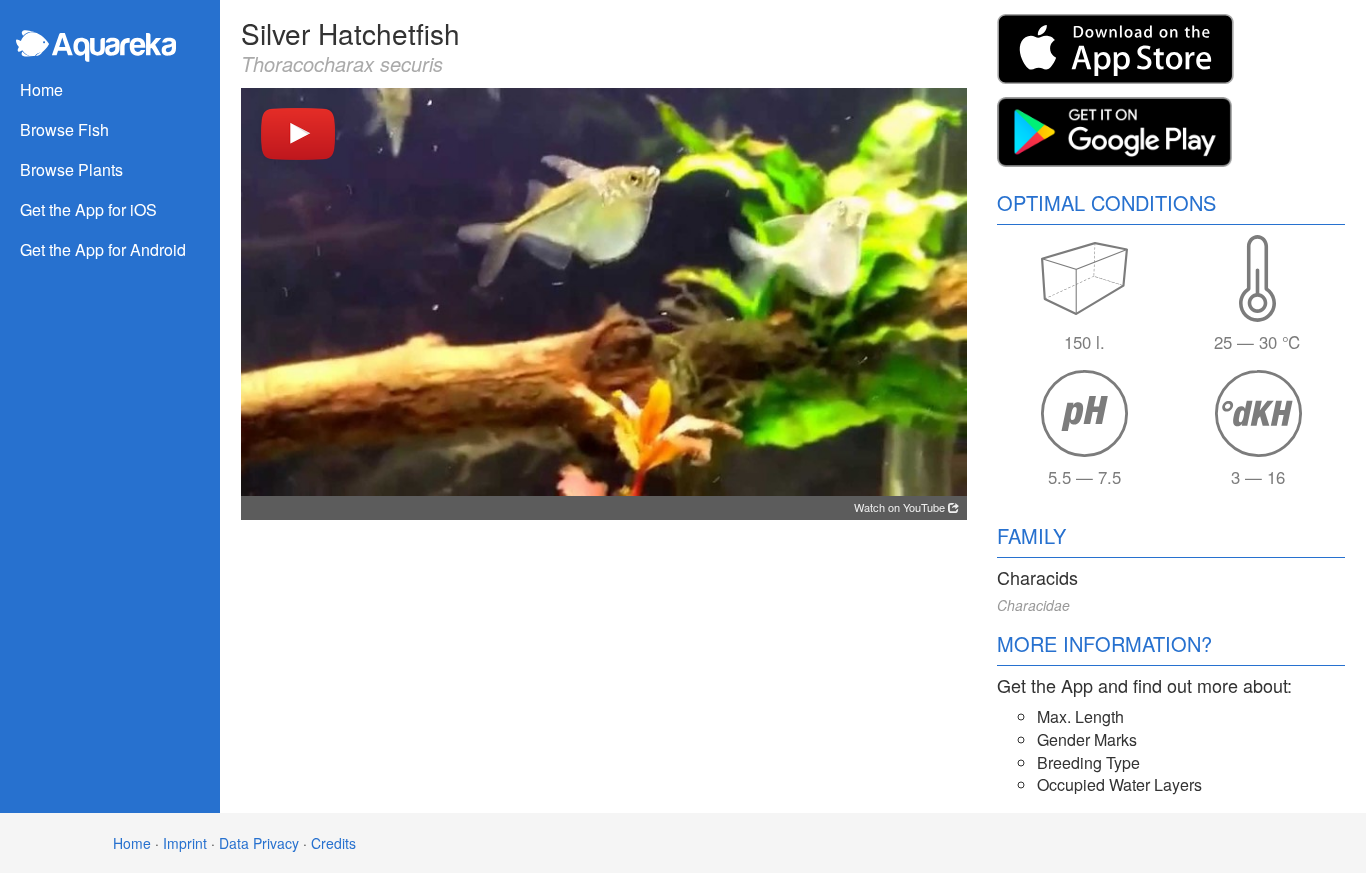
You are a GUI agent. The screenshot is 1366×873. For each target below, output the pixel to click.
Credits (333, 843)
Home (41, 89)
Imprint (185, 843)
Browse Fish (64, 129)
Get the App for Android (103, 249)
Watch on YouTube (901, 507)
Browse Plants (71, 169)
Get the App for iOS (88, 209)
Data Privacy (259, 843)
